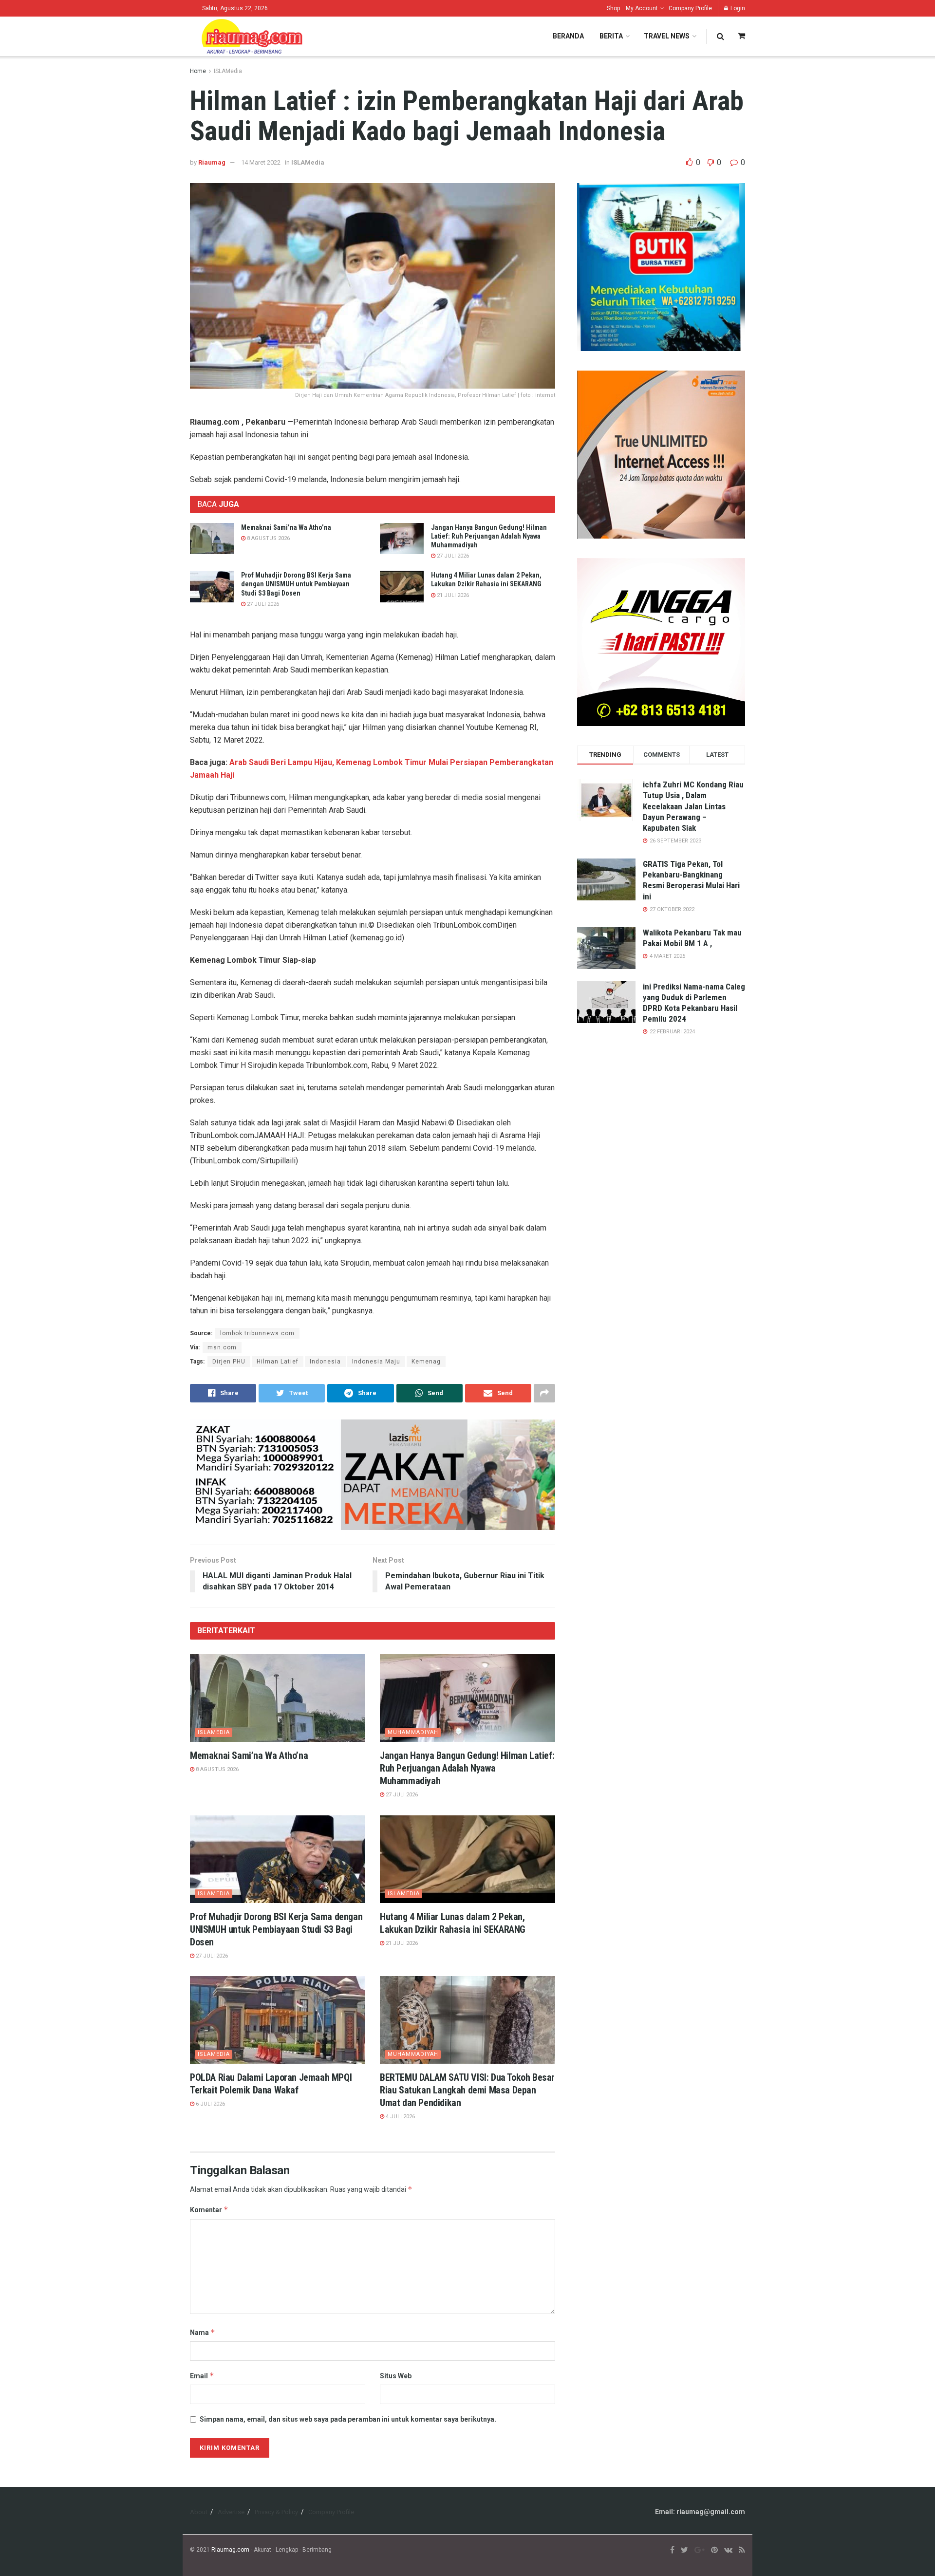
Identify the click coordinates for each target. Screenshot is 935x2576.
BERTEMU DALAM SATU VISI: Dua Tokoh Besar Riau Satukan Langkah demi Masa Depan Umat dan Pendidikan (467, 2090)
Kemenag (426, 1362)
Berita (611, 36)
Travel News (667, 36)
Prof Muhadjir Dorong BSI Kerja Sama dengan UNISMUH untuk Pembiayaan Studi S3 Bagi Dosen (296, 584)
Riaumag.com (230, 2550)
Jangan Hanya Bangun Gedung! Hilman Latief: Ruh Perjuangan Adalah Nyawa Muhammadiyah (489, 536)
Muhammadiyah (413, 1732)
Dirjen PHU (229, 1362)
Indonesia (325, 1362)
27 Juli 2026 (452, 556)
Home (198, 71)
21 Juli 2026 (452, 595)
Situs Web (396, 2376)
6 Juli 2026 (210, 2104)
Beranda (568, 36)
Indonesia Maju (376, 1362)
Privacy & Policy (276, 2512)
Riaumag (212, 162)
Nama (203, 2332)
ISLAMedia (228, 71)
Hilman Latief (278, 1362)
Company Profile (690, 8)
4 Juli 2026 (400, 2117)
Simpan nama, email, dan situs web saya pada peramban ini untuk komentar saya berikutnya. (348, 2419)
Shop (613, 8)
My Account (642, 8)
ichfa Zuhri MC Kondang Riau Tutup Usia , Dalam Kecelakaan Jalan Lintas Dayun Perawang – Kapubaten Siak (693, 806)
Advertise (231, 2512)
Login (737, 8)
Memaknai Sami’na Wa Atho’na (286, 527)
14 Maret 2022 (261, 162)
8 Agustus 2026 (268, 538)
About (199, 2512)
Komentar (209, 2210)
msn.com (222, 1347)
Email (202, 2376)
